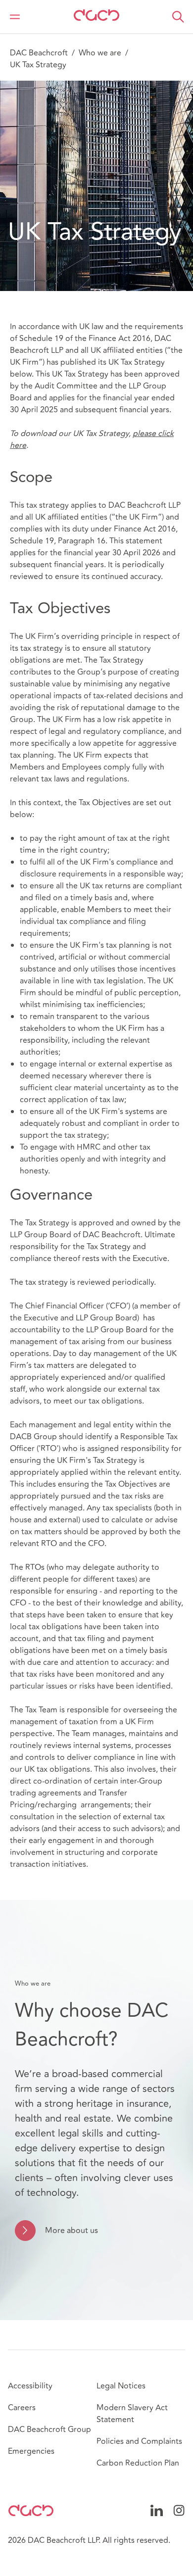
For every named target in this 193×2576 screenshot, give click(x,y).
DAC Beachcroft (39, 53)
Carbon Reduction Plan (138, 2463)
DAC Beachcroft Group (49, 2430)
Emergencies (31, 2451)
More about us (72, 2231)
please (145, 434)
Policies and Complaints (139, 2441)
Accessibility (30, 2386)
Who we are (100, 53)
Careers (22, 2408)
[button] (178, 17)
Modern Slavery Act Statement (132, 2414)
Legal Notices (121, 2386)
